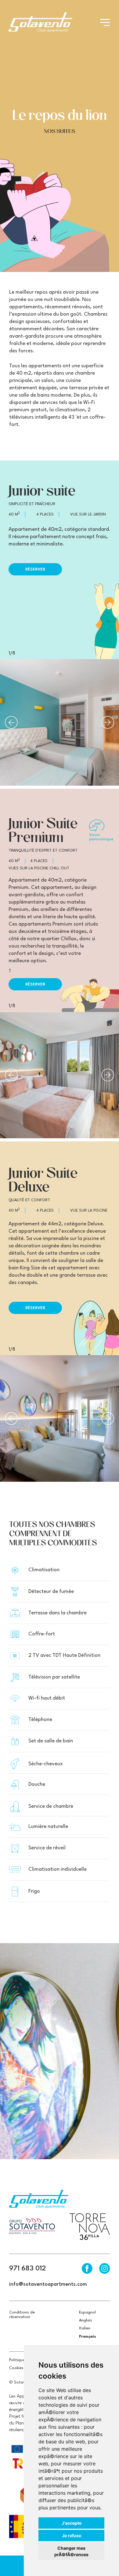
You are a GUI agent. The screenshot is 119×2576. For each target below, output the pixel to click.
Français (88, 2337)
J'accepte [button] (72, 2523)
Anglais (86, 2320)
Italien (85, 2328)
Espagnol (87, 2312)
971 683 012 (27, 2269)
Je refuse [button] (72, 2536)
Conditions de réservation (22, 2315)
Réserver (35, 569)
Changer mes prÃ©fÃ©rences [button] (71, 2551)
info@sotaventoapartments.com (48, 2284)
